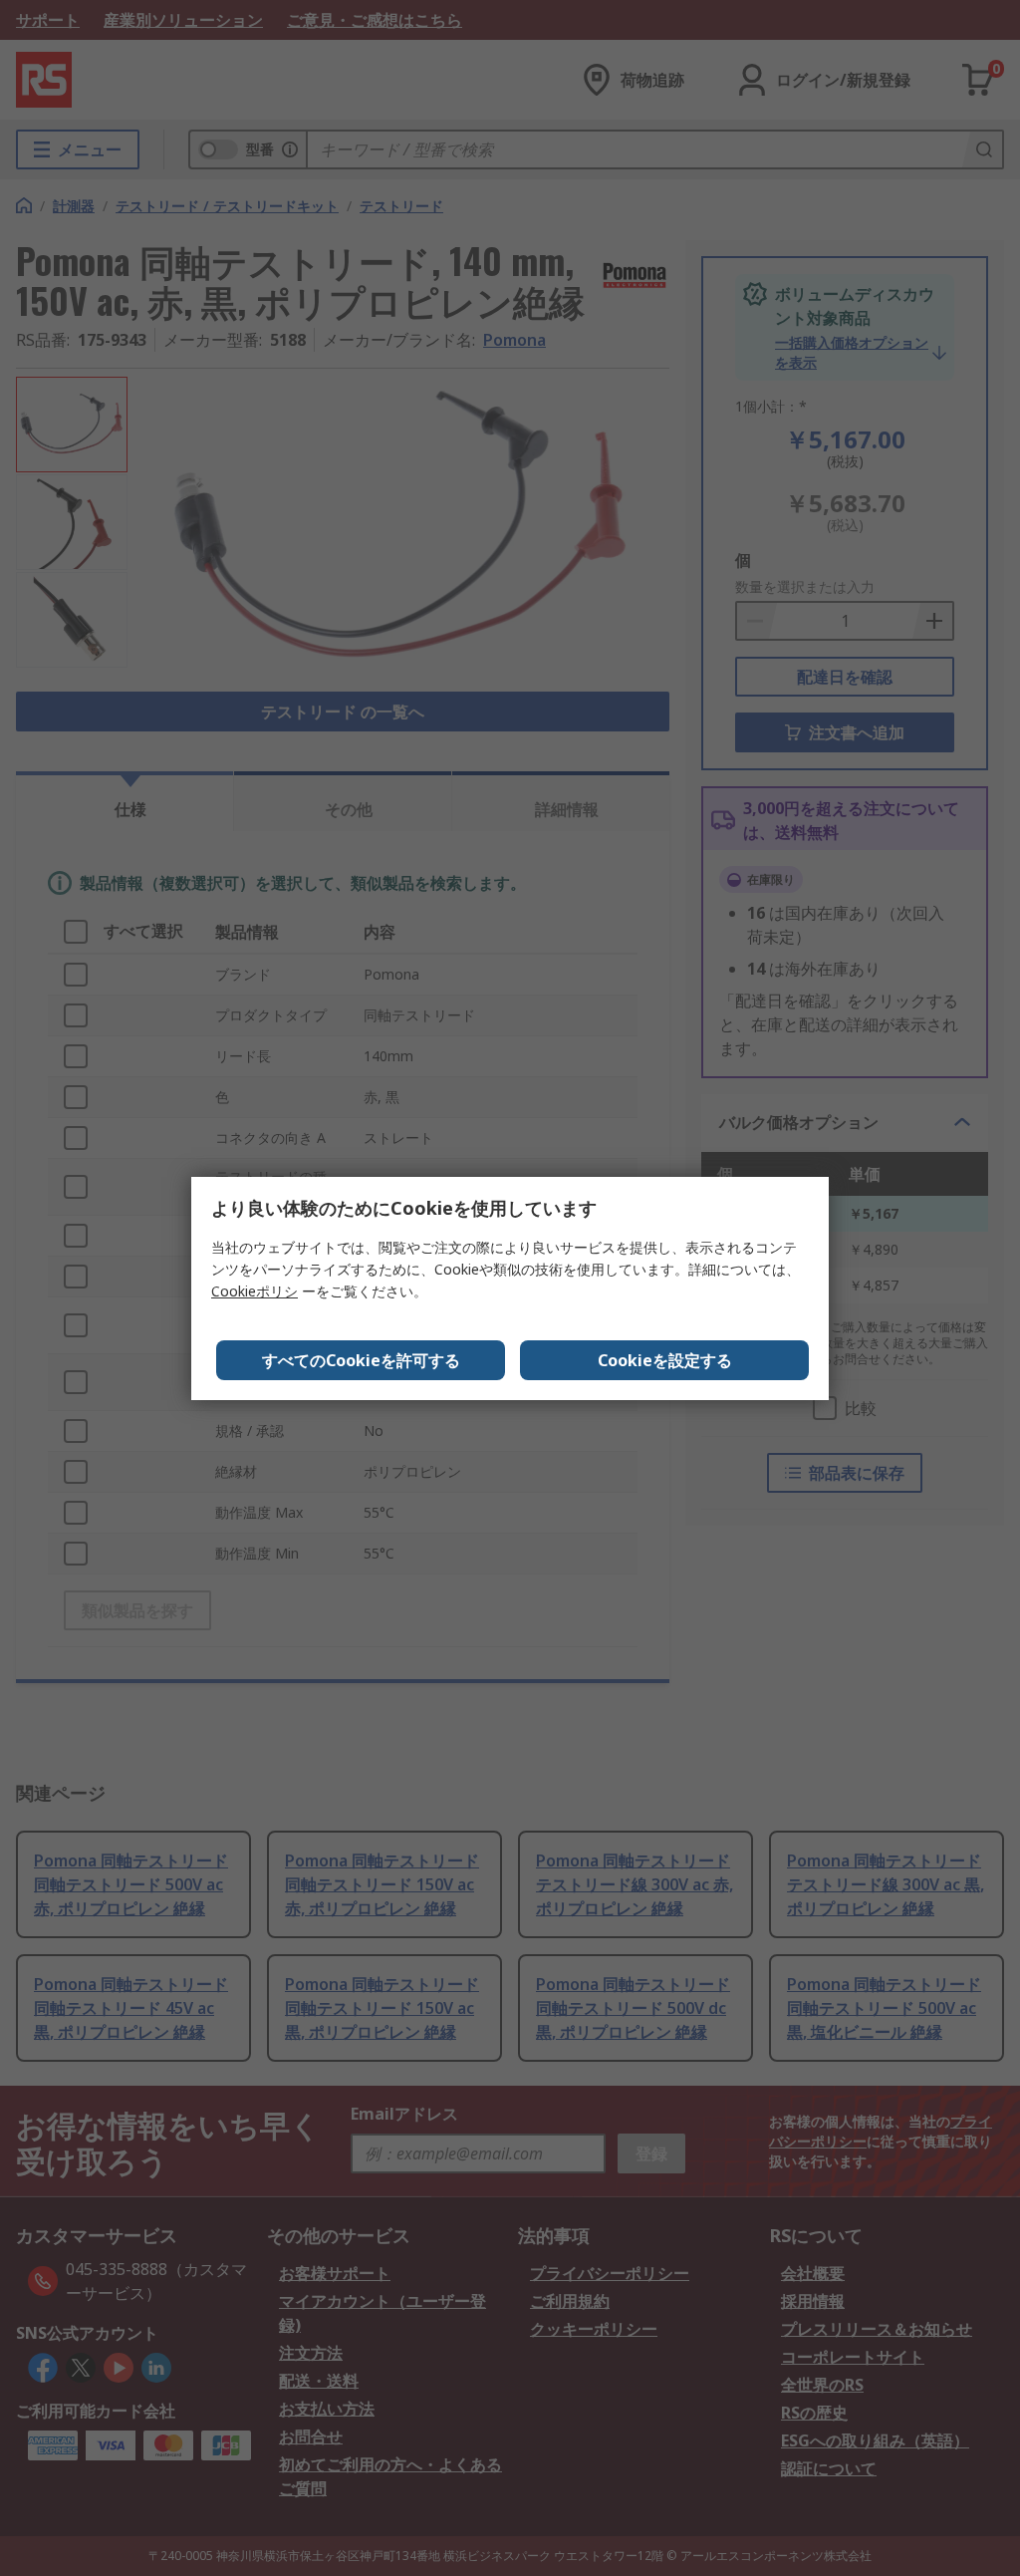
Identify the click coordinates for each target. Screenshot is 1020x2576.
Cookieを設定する (665, 1360)
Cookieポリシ (255, 1291)
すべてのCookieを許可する (361, 1360)
